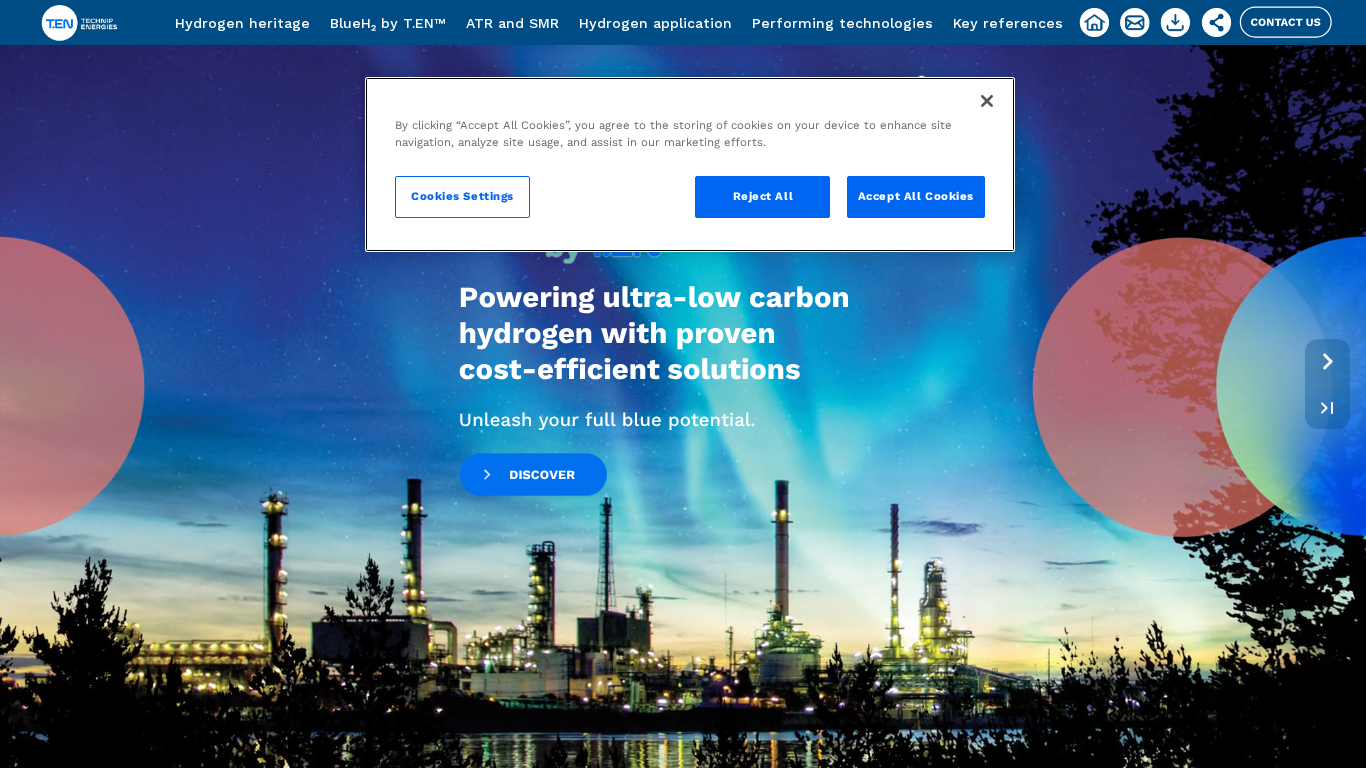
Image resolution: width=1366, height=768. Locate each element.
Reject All (763, 196)
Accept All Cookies (916, 196)
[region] (690, 164)
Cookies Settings (462, 196)
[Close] (987, 101)
